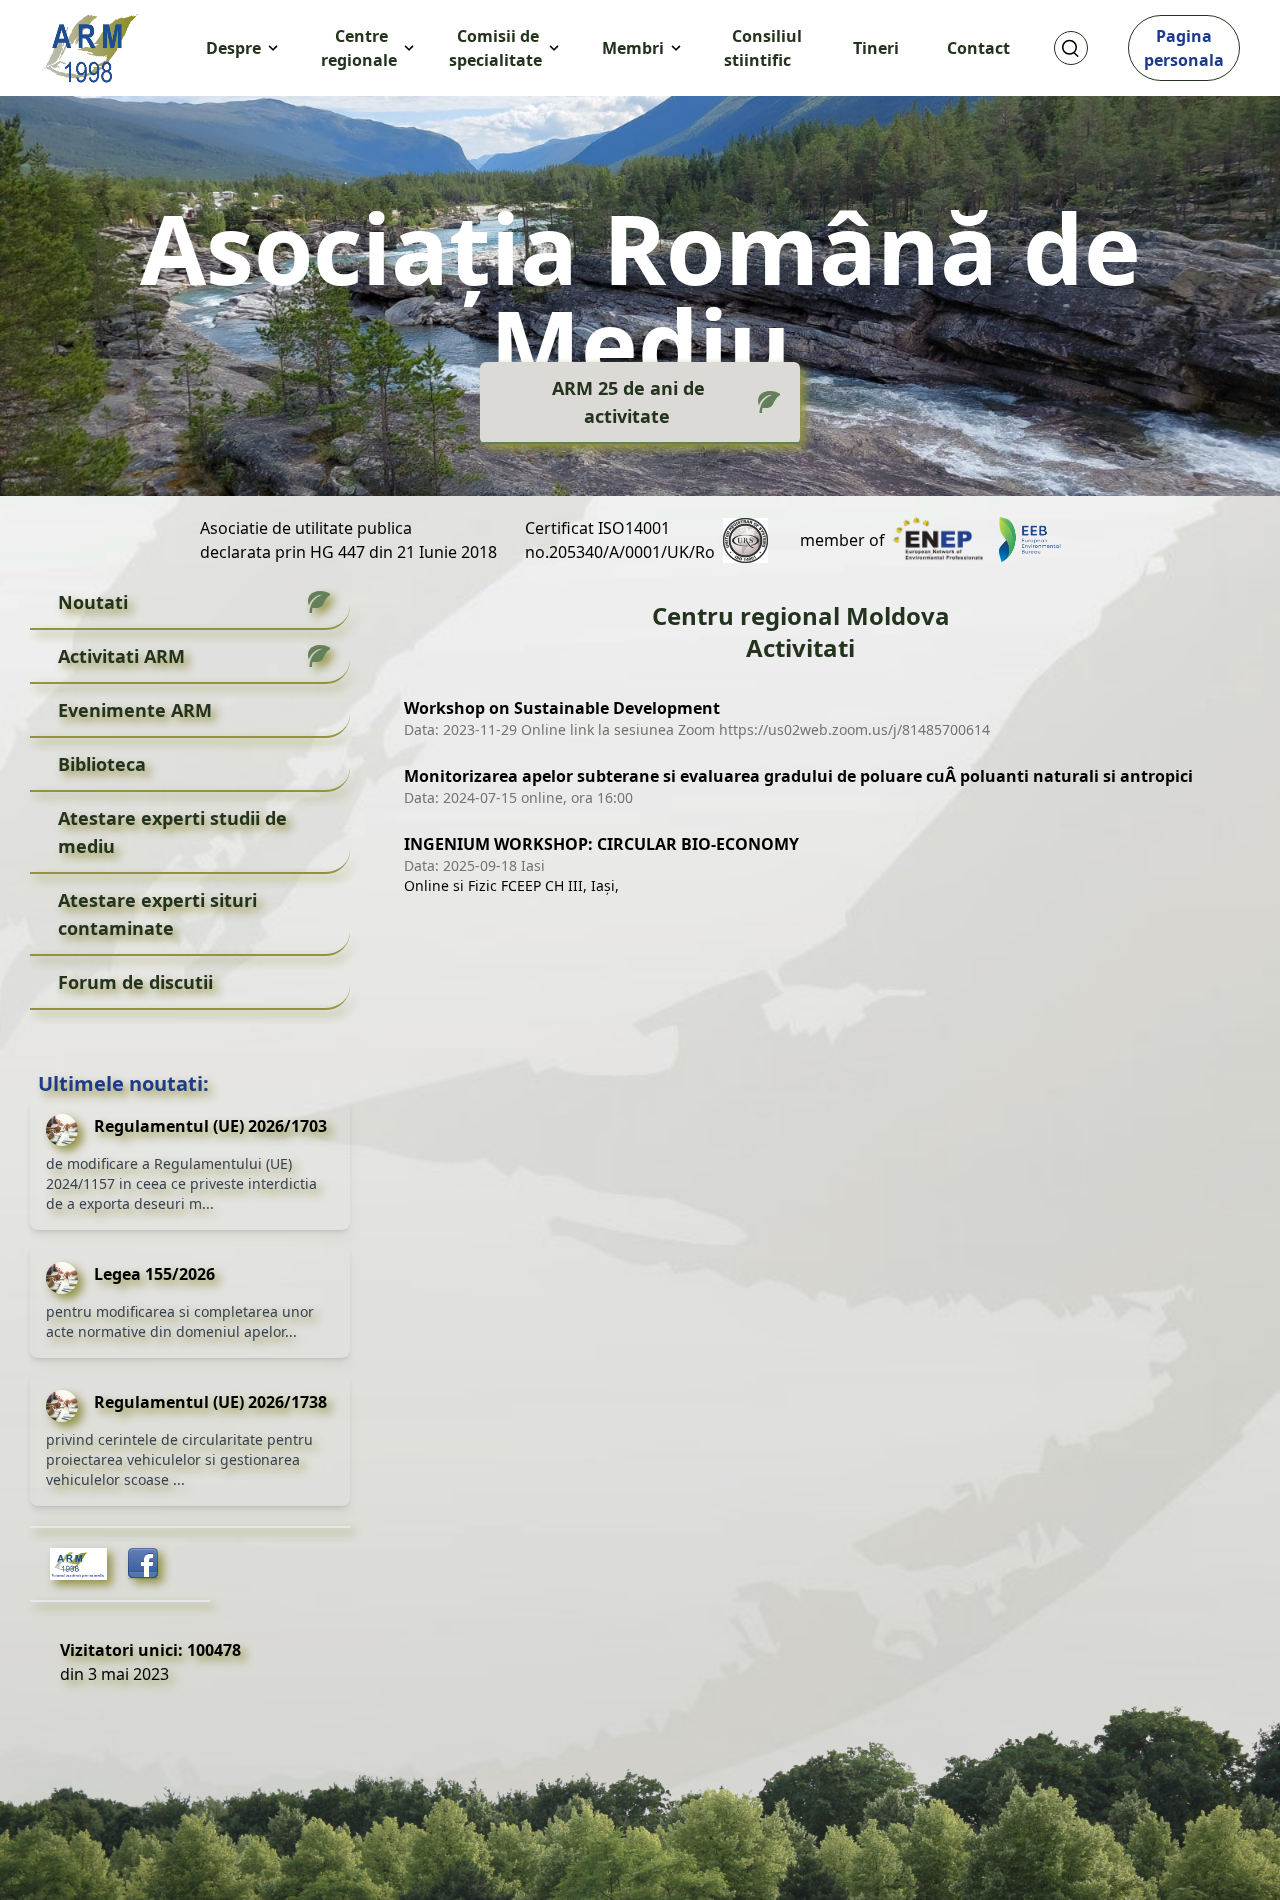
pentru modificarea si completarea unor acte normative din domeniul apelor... (180, 1321)
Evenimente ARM (135, 710)
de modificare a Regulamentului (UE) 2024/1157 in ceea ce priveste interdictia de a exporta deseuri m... (181, 1183)
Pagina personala (1184, 48)
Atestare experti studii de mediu (172, 832)
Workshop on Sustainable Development (562, 708)
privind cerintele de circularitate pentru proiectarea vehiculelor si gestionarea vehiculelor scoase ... (179, 1459)
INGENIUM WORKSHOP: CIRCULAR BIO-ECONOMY (601, 844)
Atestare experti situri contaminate (157, 914)
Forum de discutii (135, 982)
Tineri (876, 48)
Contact (978, 48)
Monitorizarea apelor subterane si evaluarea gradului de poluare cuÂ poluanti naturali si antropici (798, 776)
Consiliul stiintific (763, 48)
